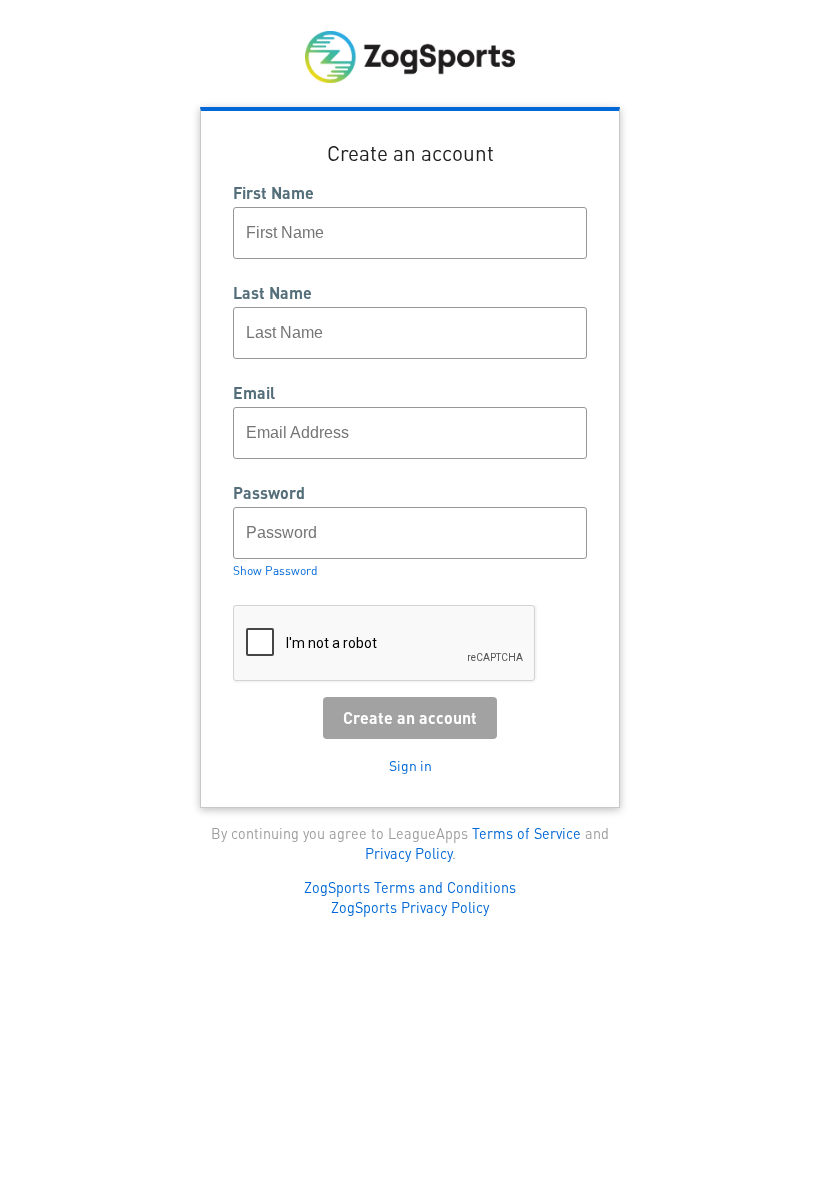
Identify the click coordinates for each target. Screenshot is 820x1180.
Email (254, 393)
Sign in (410, 765)
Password (269, 493)
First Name (273, 193)
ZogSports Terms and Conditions (410, 887)
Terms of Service (526, 833)
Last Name (272, 293)
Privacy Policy (408, 853)
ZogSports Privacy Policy (410, 907)
